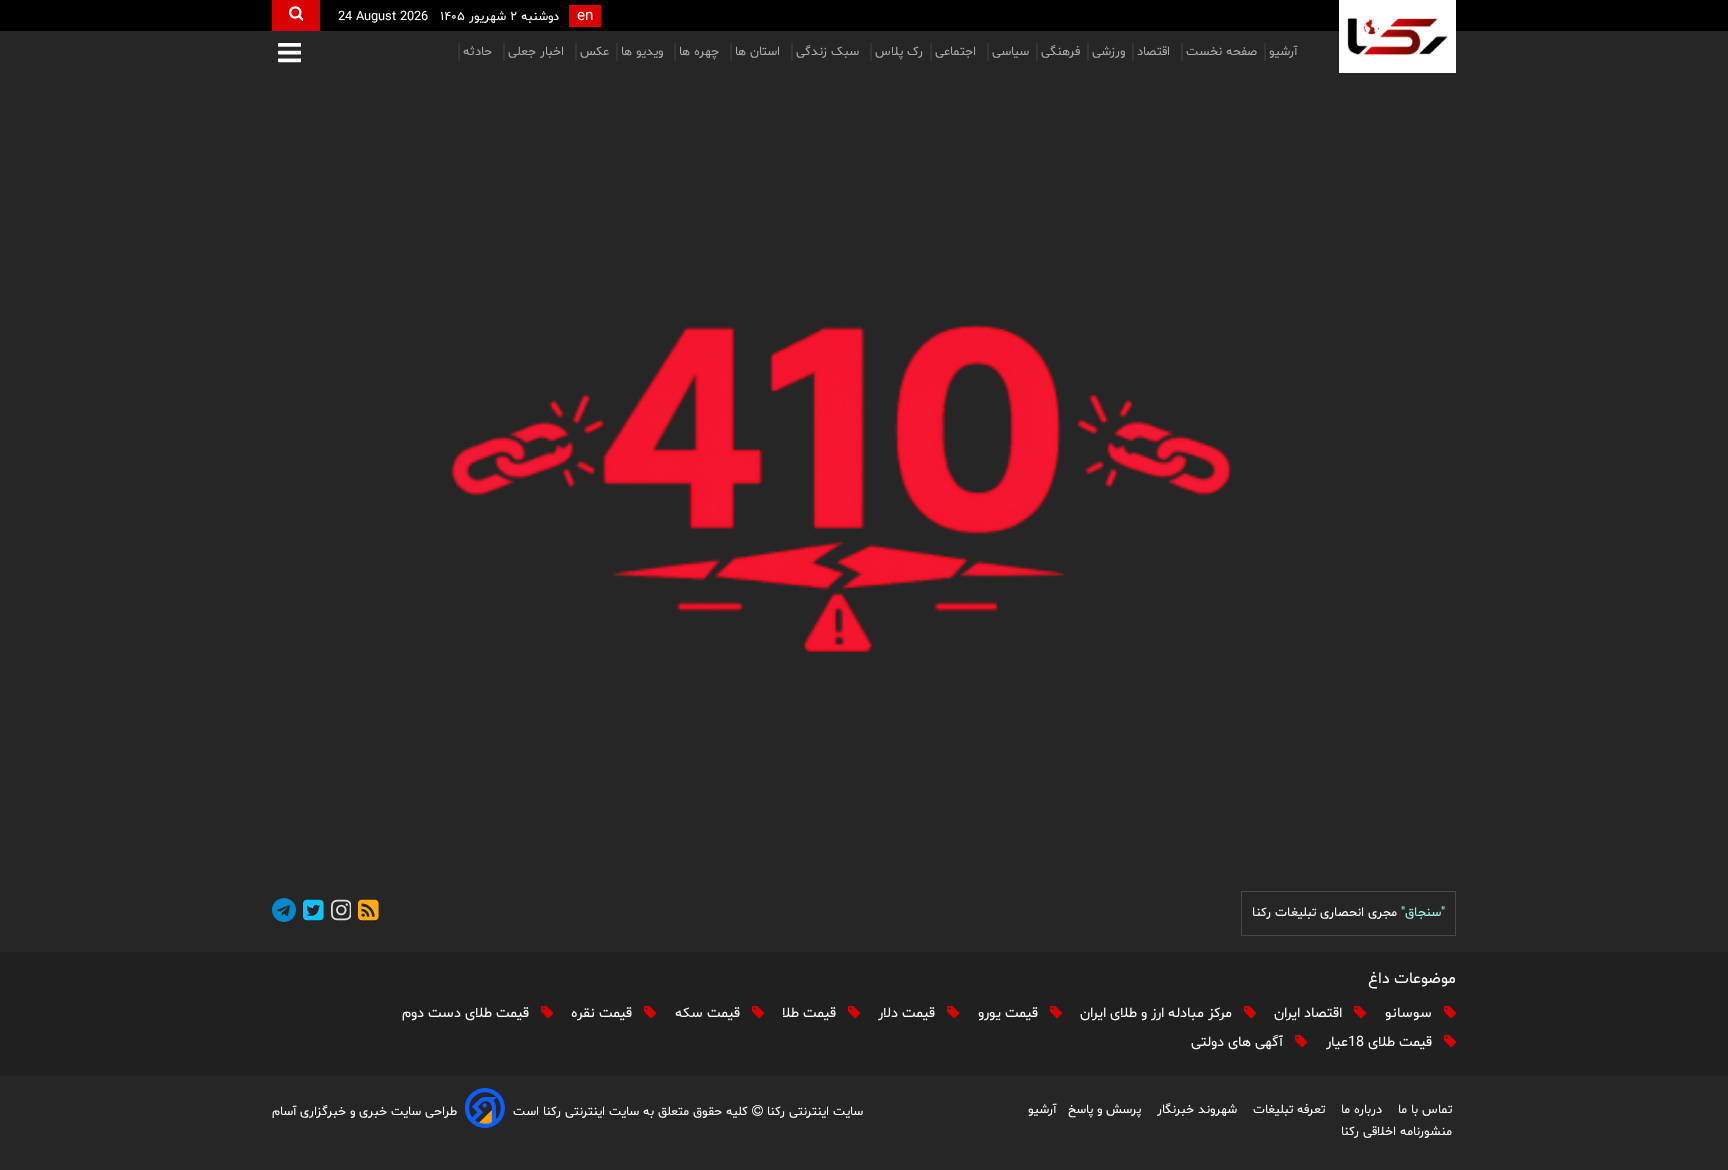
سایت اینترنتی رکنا (813, 1112)
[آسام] (485, 1111)
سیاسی (1010, 52)
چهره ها (701, 52)
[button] (289, 54)
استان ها (759, 52)
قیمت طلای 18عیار (1381, 1042)
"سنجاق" (1423, 913)
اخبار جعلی (538, 52)
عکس (594, 52)
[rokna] (1397, 36)
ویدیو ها (644, 52)
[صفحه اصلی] (864, 472)
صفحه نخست (1221, 52)
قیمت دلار (908, 1013)
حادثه (479, 52)
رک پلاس (899, 52)
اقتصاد (1155, 52)
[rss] (365, 913)
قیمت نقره (603, 1013)
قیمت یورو (1010, 1013)
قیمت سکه (709, 1013)
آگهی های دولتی (1239, 1042)
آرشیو (1283, 52)
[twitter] (310, 913)
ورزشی (1108, 52)
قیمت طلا (811, 1013)
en (585, 16)
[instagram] (338, 913)
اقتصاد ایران (1310, 1013)
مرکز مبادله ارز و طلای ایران (1158, 1013)
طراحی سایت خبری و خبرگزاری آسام (364, 1112)
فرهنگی (1060, 52)
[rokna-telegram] (284, 913)
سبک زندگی (829, 52)
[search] (296, 15)
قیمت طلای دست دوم (467, 1013)
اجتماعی (957, 52)
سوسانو (1410, 1013)
